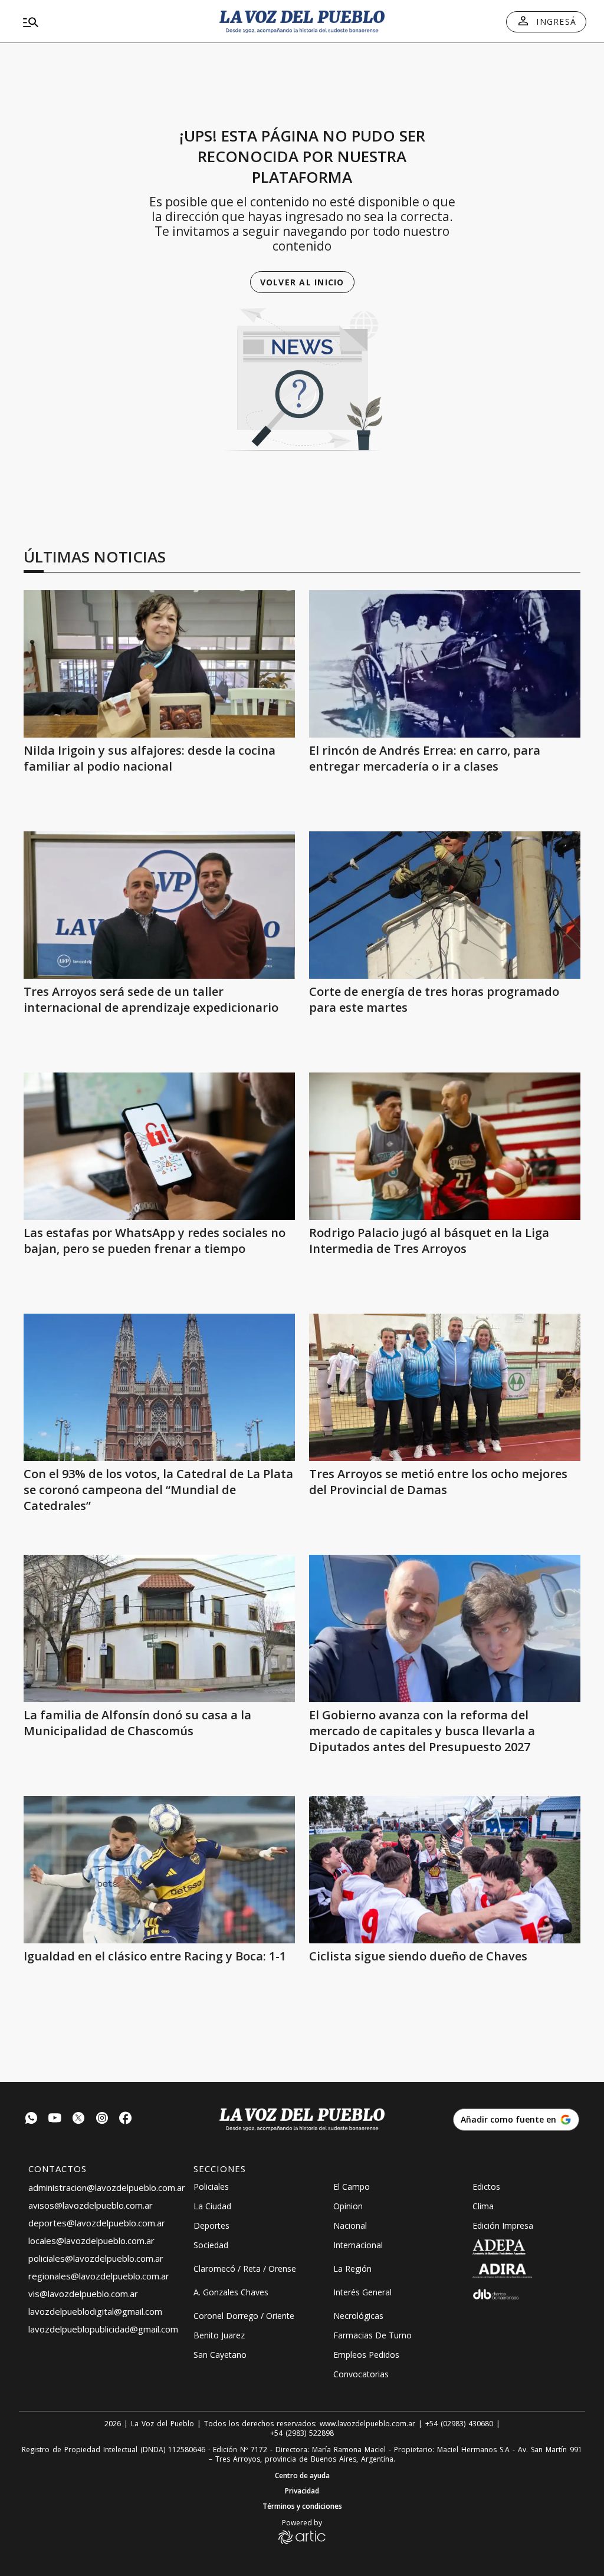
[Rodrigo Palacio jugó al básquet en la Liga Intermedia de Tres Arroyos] (445, 1146)
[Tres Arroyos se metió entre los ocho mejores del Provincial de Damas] (445, 1387)
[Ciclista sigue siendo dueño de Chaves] (445, 1870)
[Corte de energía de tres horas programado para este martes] (445, 905)
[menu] (109, 22)
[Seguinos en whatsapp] (31, 2119)
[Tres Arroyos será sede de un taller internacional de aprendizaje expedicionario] (159, 905)
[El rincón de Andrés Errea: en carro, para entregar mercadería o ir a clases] (445, 664)
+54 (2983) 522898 (302, 2433)
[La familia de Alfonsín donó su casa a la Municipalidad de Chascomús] (159, 1628)
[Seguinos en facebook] (126, 2119)
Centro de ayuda (302, 2476)
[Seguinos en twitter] (78, 2119)
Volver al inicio (302, 282)
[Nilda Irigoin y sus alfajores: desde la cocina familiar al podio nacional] (159, 664)
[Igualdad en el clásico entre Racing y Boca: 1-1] (159, 1870)
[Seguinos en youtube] (55, 2119)
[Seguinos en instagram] (102, 2119)
